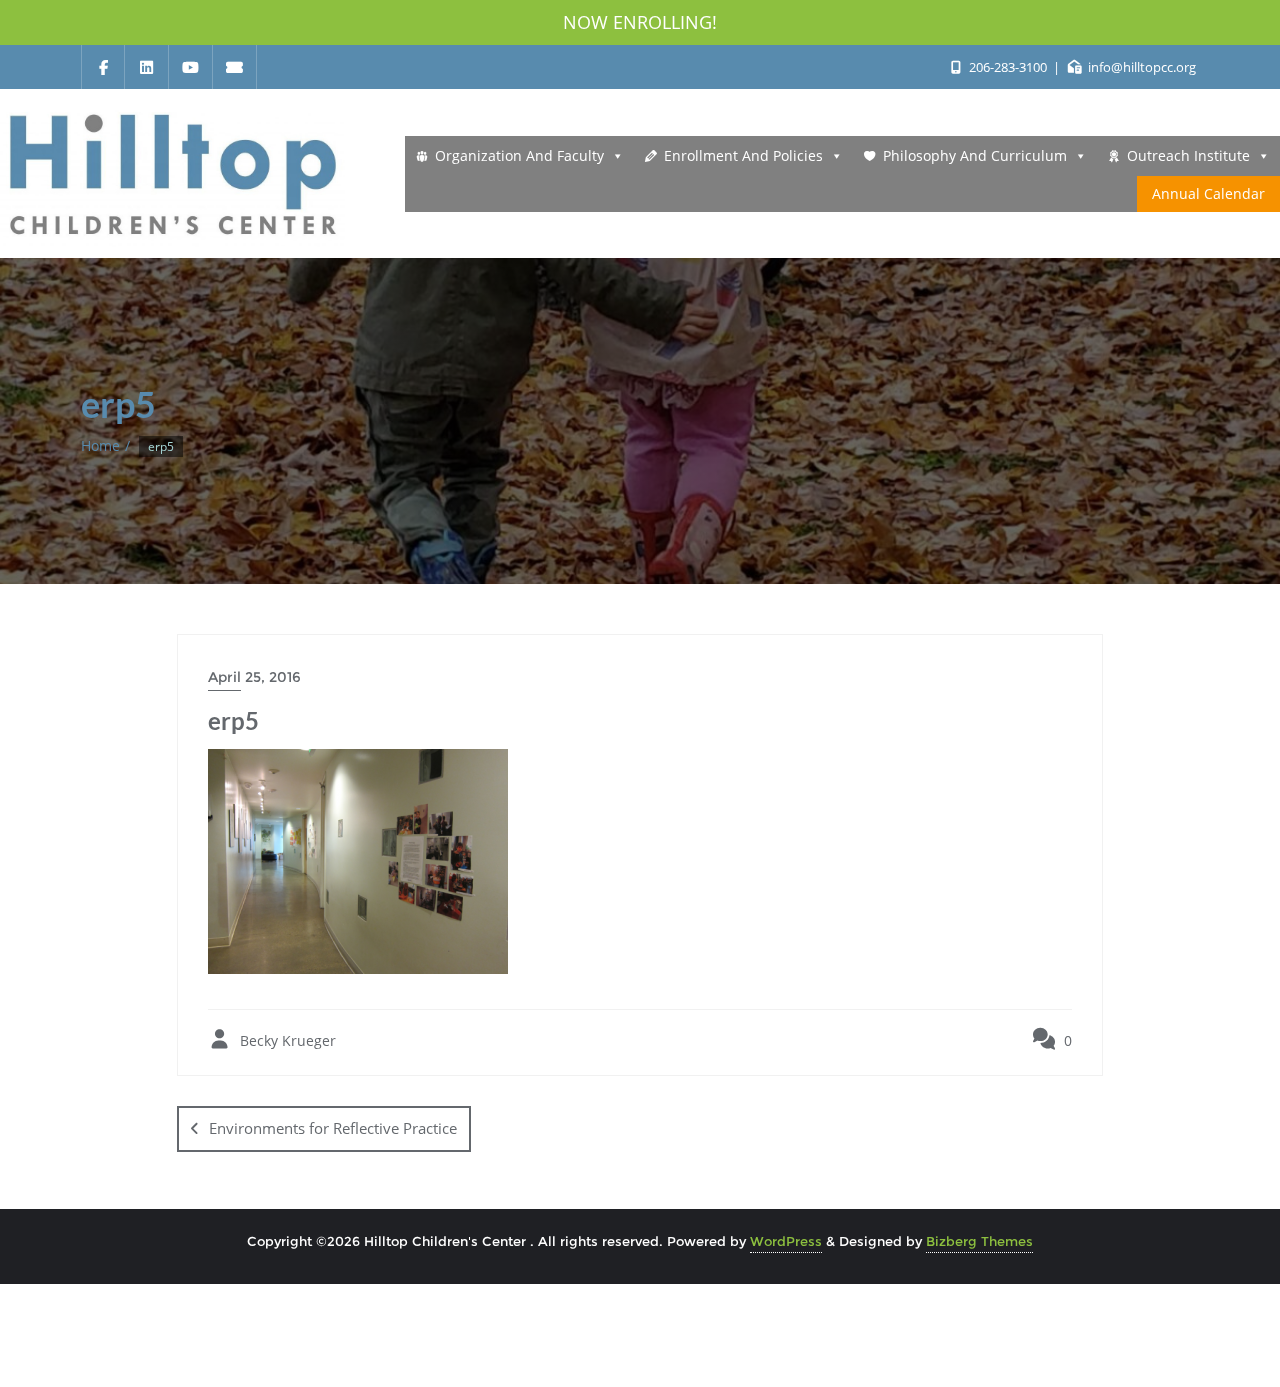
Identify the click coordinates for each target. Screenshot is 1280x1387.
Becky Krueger (286, 1040)
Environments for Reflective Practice (333, 1128)
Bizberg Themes (979, 1241)
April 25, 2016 (254, 677)
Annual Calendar (1208, 193)
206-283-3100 (1007, 67)
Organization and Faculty (519, 155)
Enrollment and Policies (743, 155)
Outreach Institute (1188, 155)
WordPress (786, 1241)
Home (100, 445)
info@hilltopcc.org (1140, 67)
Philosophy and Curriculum (975, 155)
